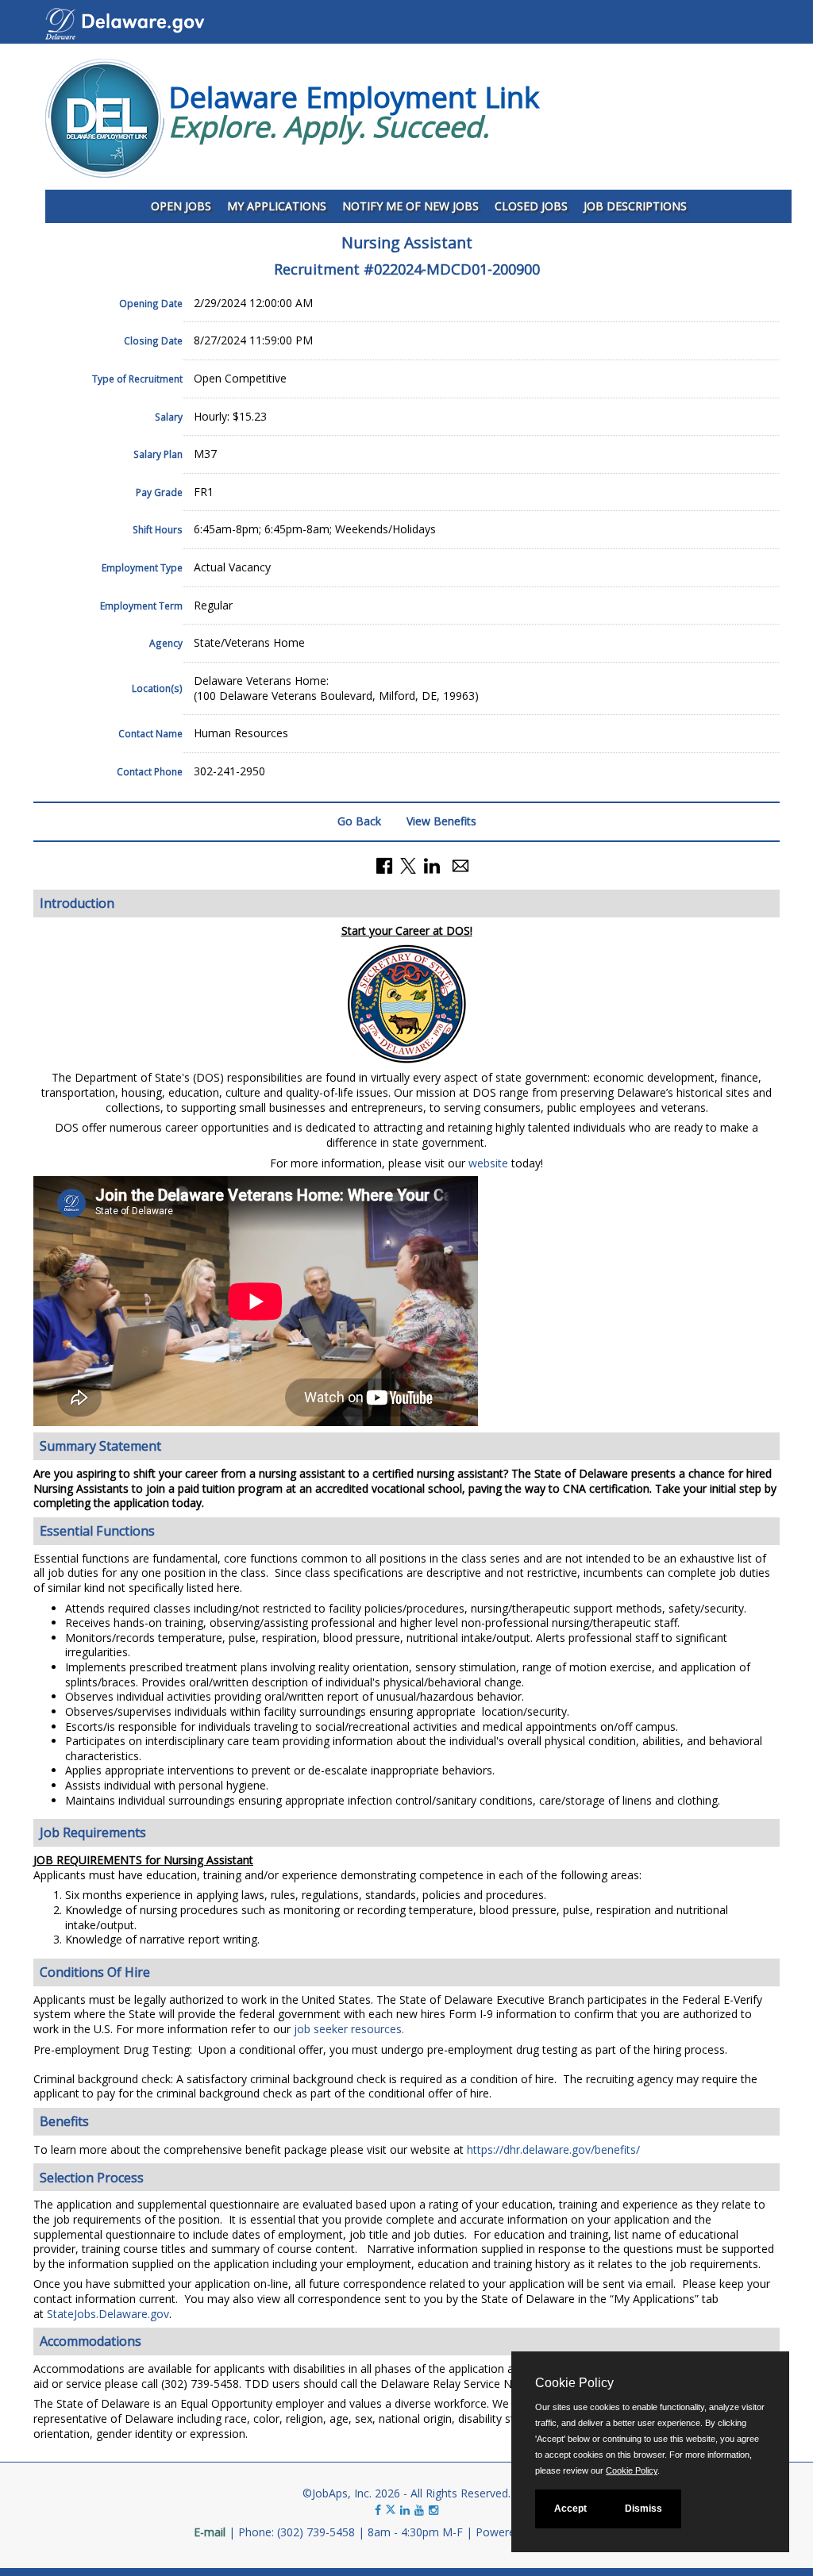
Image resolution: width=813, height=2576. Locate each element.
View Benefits (441, 821)
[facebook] (378, 2510)
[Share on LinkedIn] (432, 865)
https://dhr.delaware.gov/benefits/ (553, 2149)
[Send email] (460, 865)
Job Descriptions (635, 206)
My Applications (277, 206)
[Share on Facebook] (384, 865)
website (488, 1163)
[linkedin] (405, 2510)
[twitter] (392, 2510)
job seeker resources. (347, 2029)
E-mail (210, 2532)
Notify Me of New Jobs (410, 206)
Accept (570, 2509)
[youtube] (419, 2510)
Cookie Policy (632, 2470)
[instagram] (433, 2510)
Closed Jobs (531, 206)
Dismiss (643, 2509)
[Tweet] (408, 865)
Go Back (359, 821)
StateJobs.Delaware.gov (108, 2314)
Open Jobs (181, 206)
